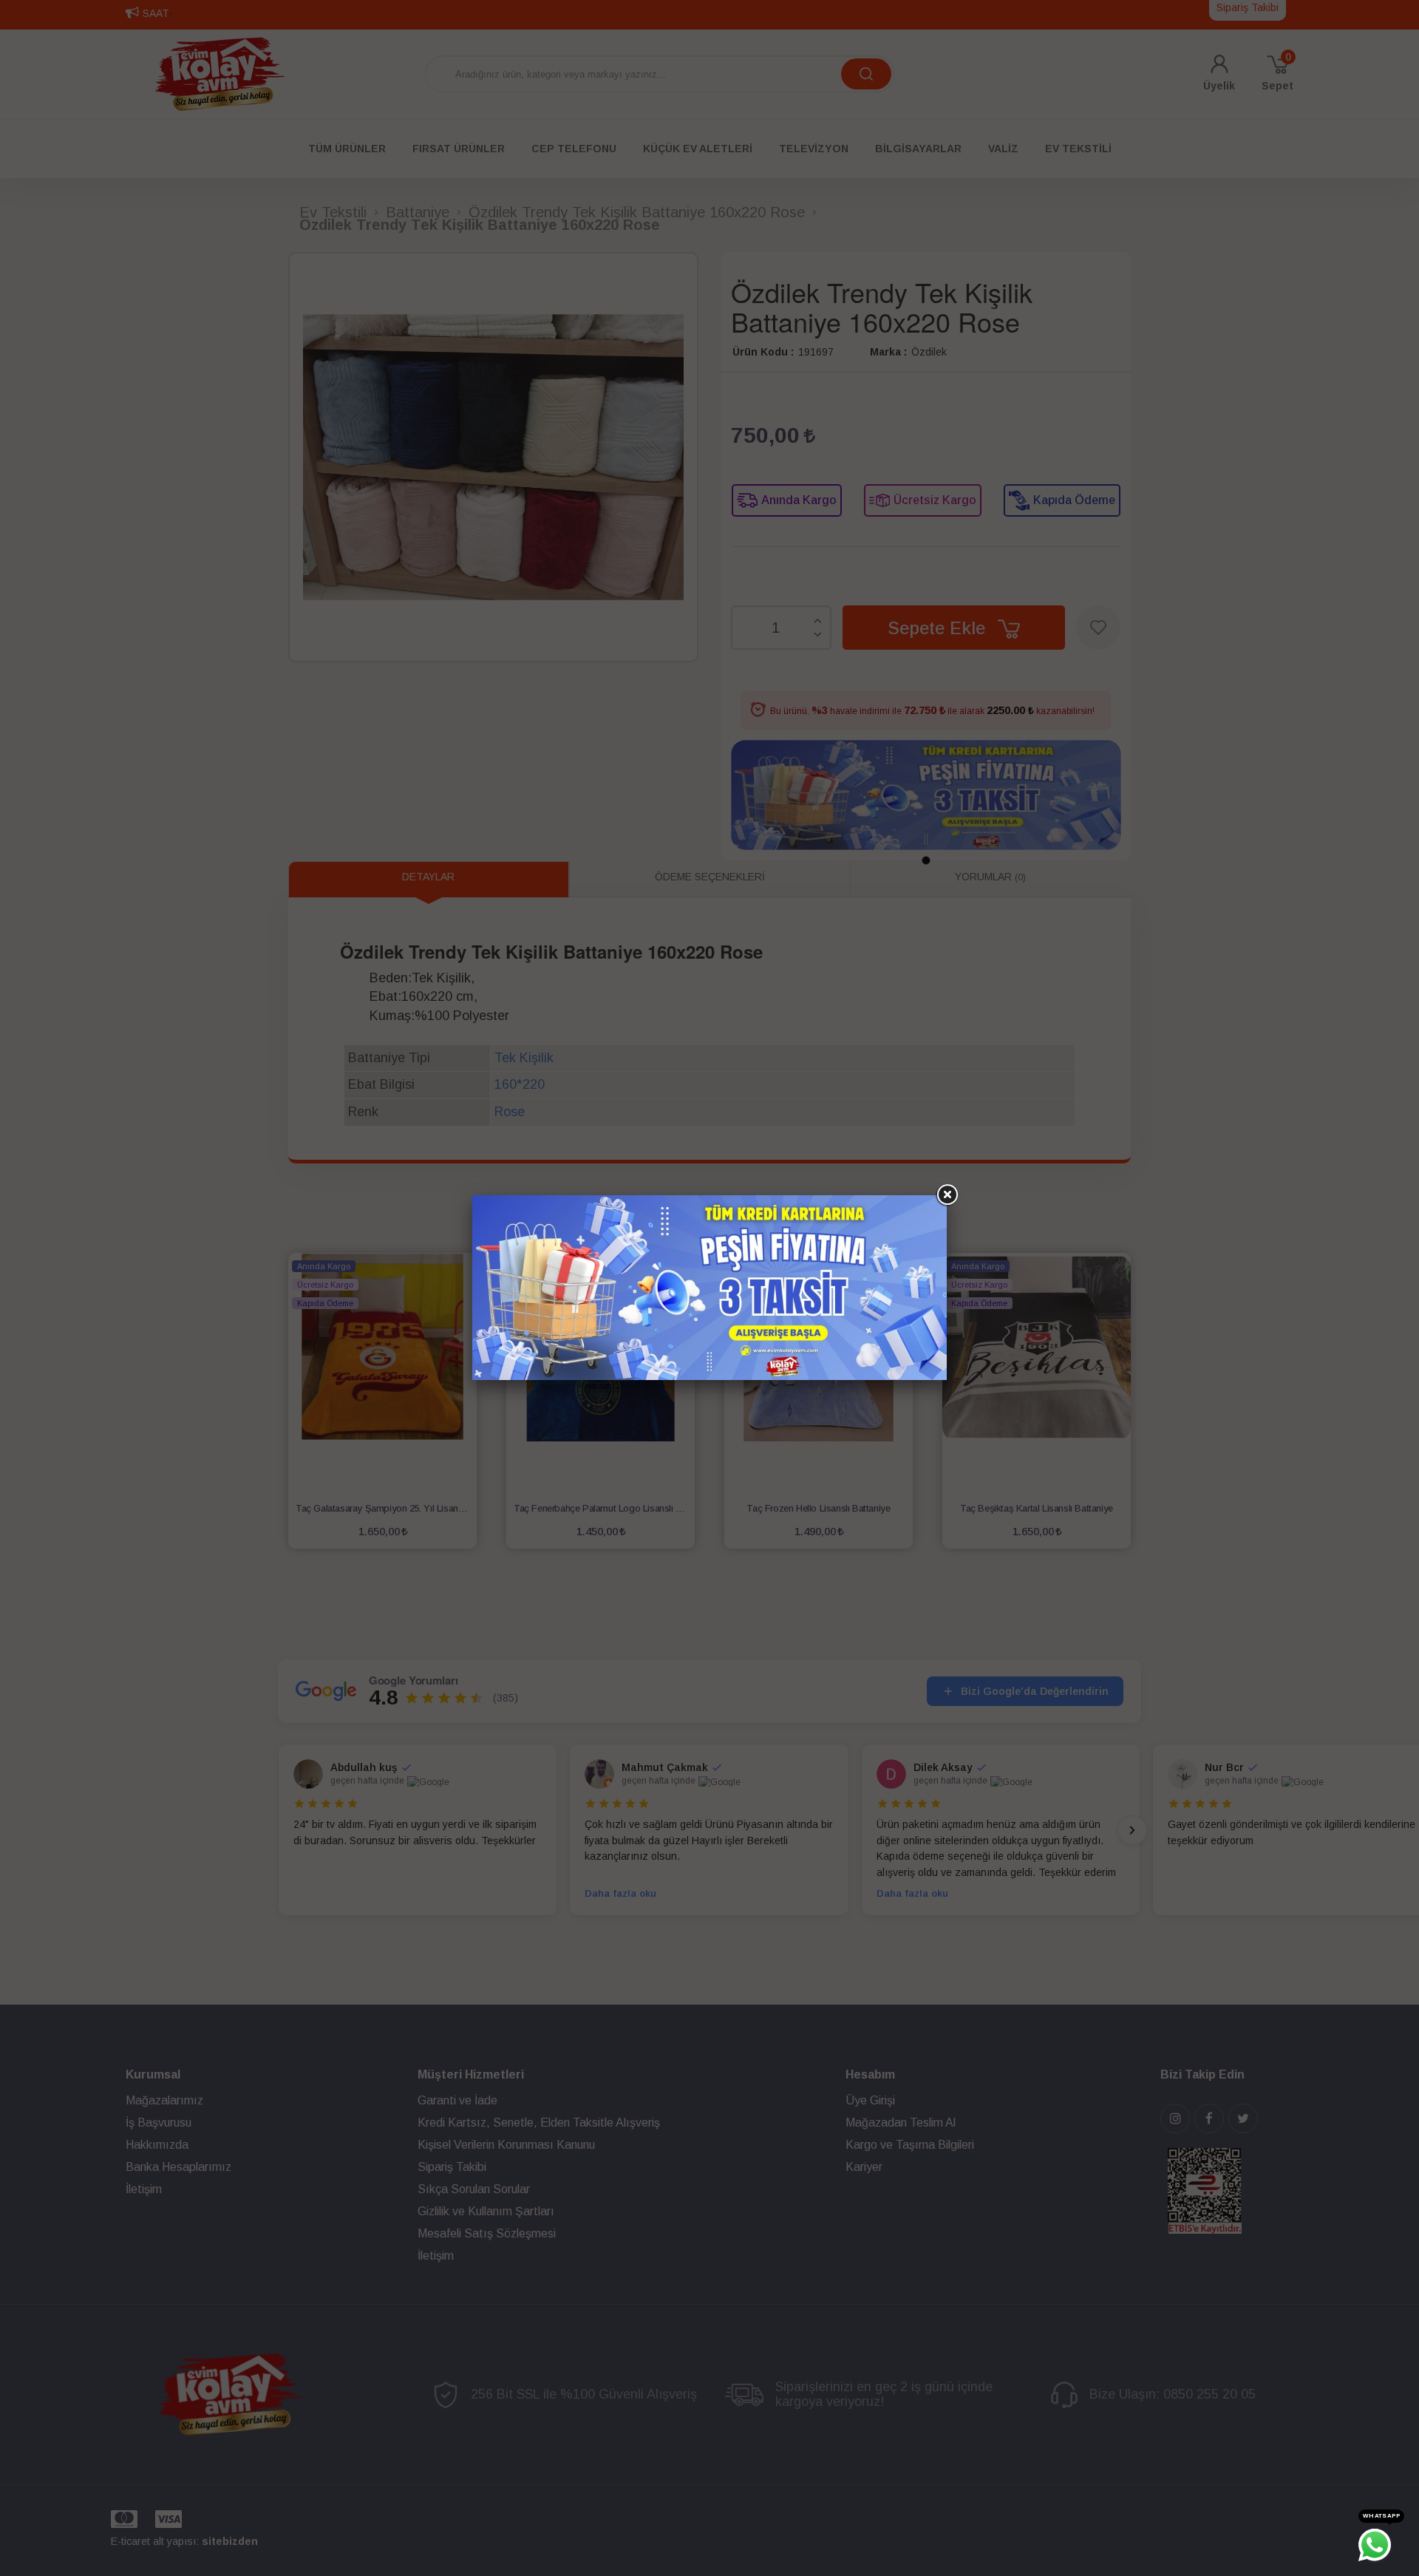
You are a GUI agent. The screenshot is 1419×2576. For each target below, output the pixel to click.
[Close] (947, 1195)
